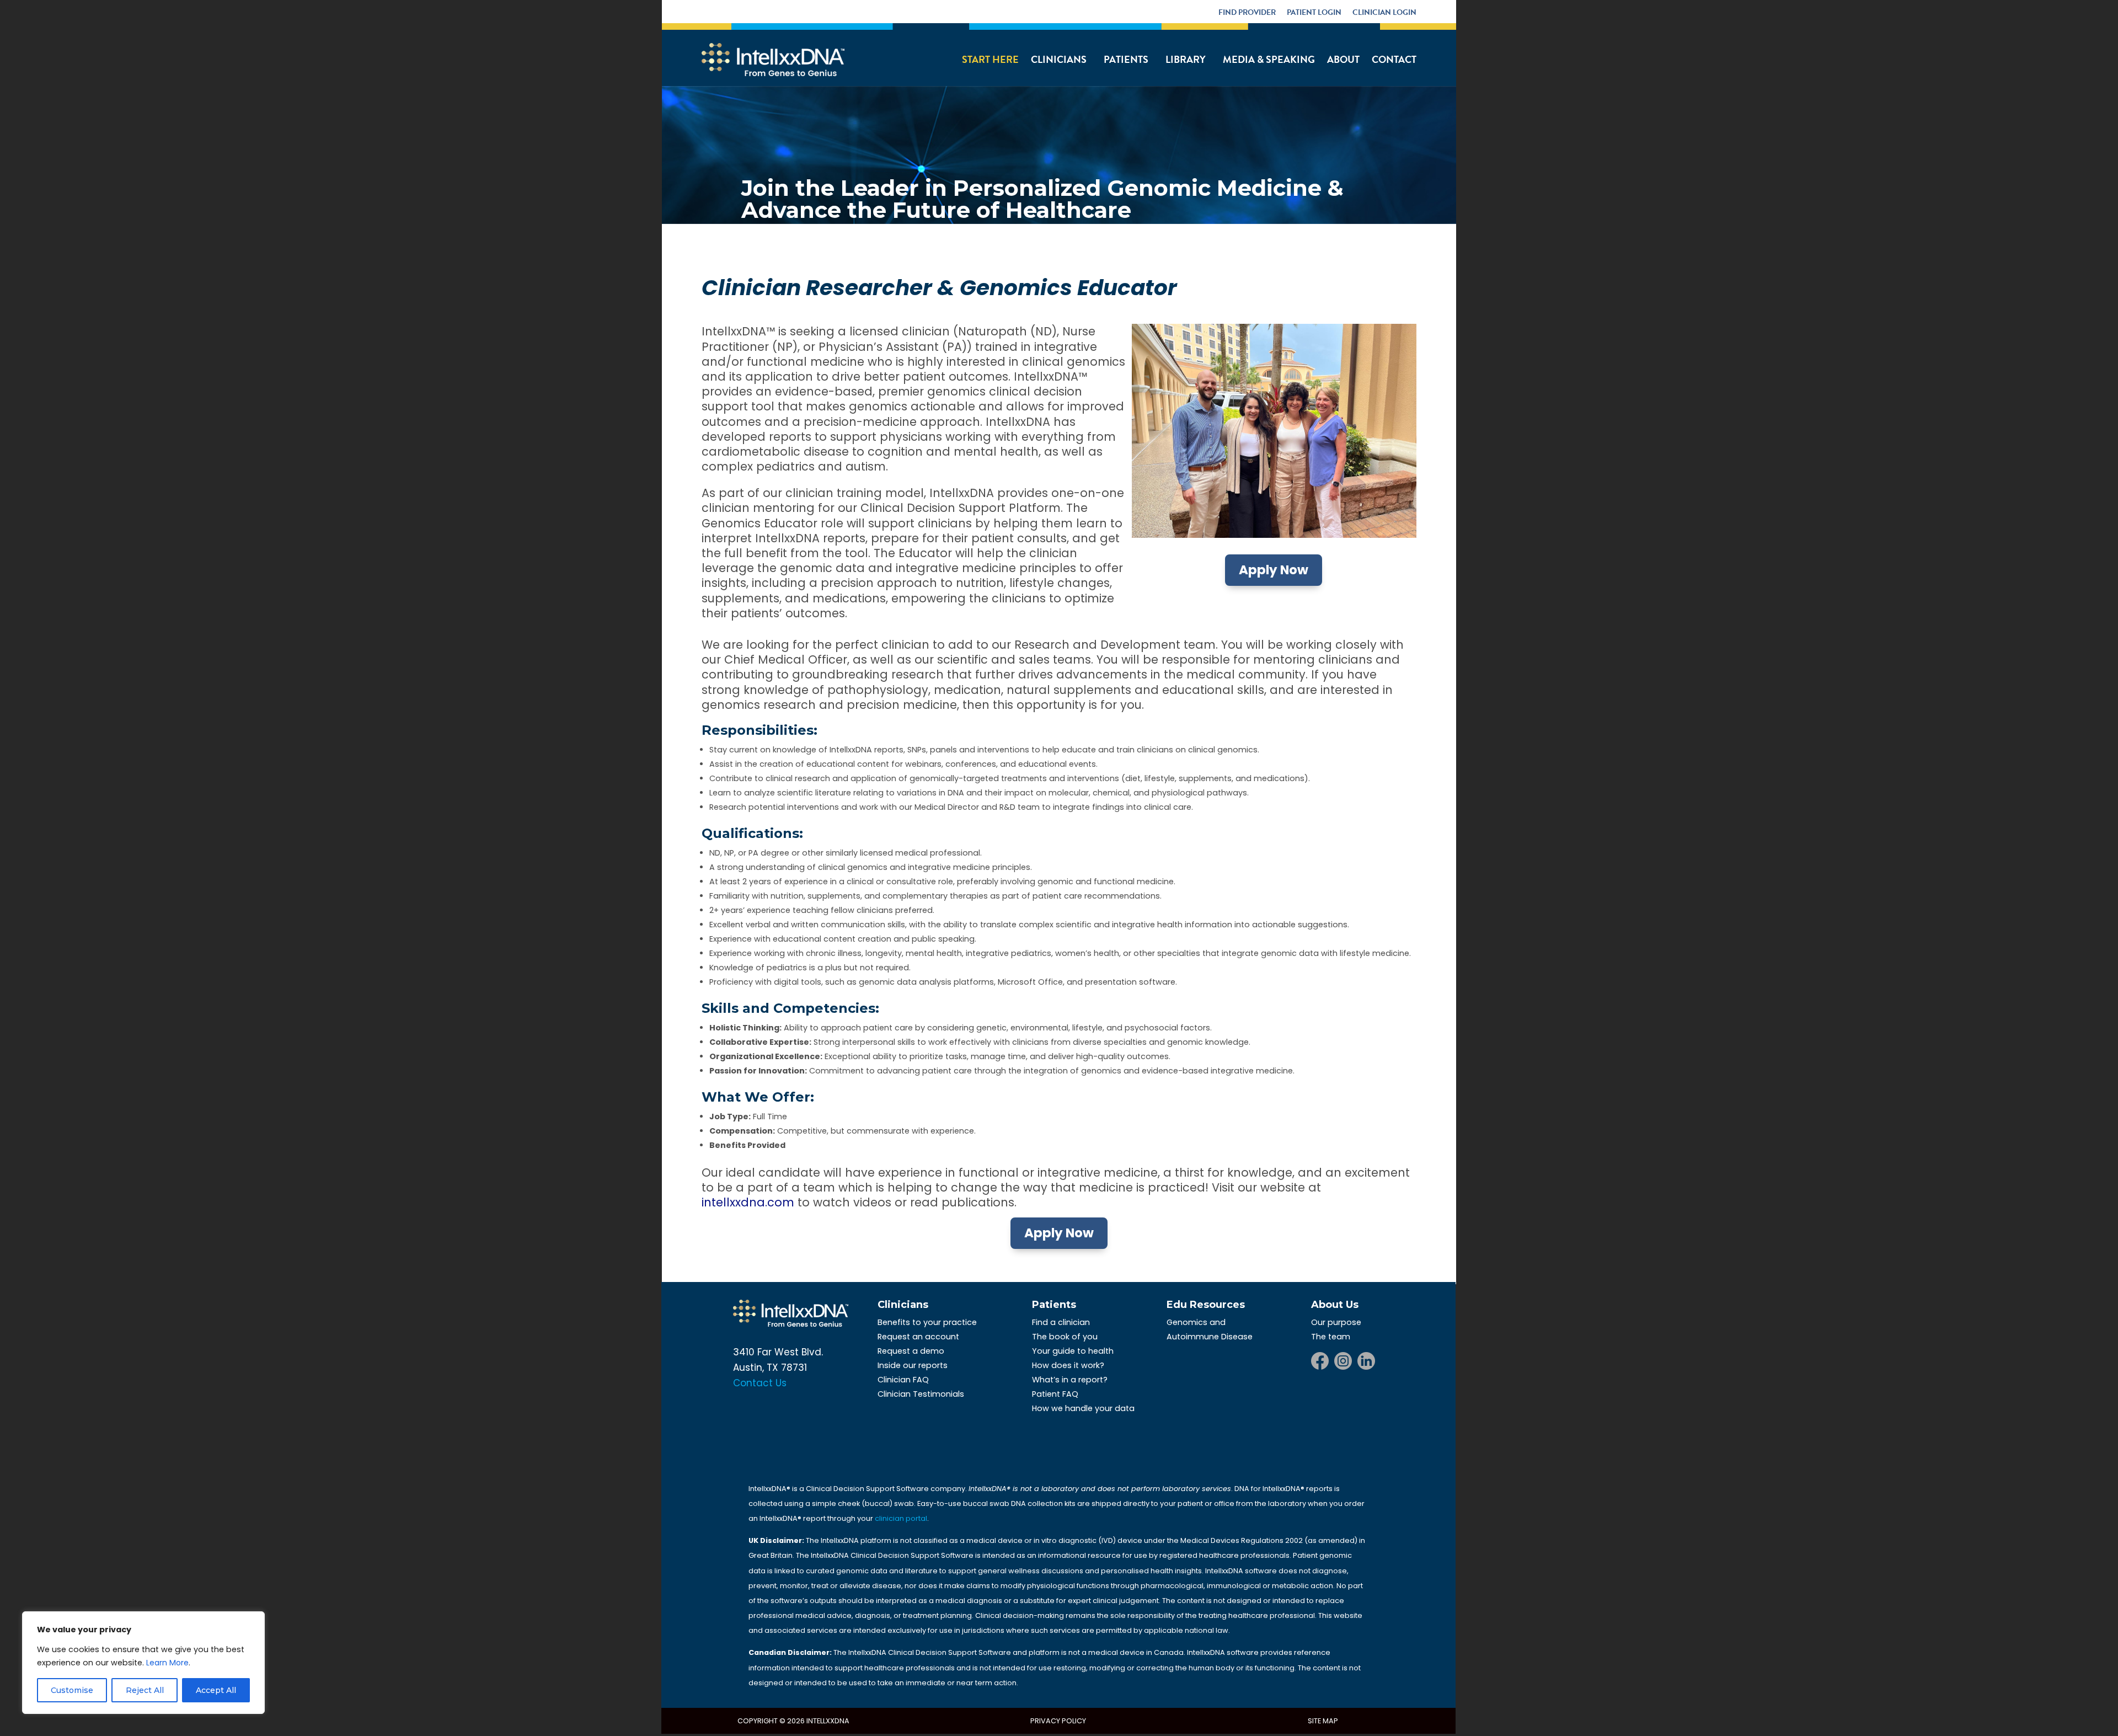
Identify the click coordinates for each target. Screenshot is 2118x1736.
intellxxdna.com (748, 1202)
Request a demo (911, 1351)
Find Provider (1247, 12)
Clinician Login (1384, 12)
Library (1186, 59)
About (1343, 59)
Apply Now (1274, 570)
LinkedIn (1366, 1361)
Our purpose (1336, 1322)
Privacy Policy (1058, 1721)
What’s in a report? (1070, 1380)
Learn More (167, 1663)
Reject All (145, 1690)
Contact (1394, 59)
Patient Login (1314, 12)
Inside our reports (913, 1365)
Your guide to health (1073, 1351)
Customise (72, 1690)
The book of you (1065, 1337)
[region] (143, 1663)
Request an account (918, 1337)
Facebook (1320, 1361)
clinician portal (901, 1518)
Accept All (216, 1690)
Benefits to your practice (927, 1322)
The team (1331, 1337)
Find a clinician (1061, 1322)
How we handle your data (1083, 1408)
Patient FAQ (1055, 1394)
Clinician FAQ (903, 1380)
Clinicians (1059, 59)
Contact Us (760, 1383)
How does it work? (1068, 1365)
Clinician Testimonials (921, 1394)
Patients (1126, 59)
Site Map (1323, 1721)
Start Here (990, 59)
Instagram (1343, 1361)
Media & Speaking (1269, 59)
